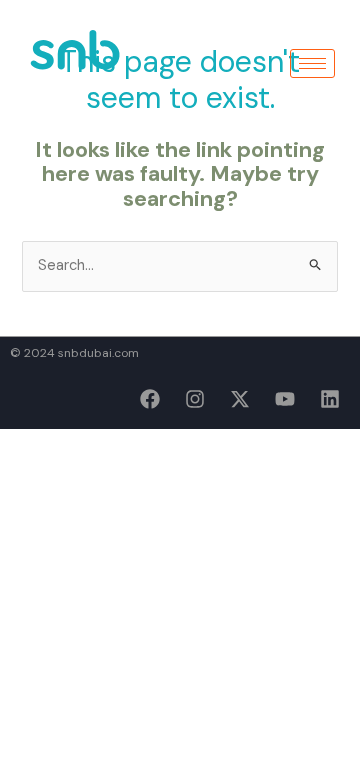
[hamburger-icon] (312, 63)
